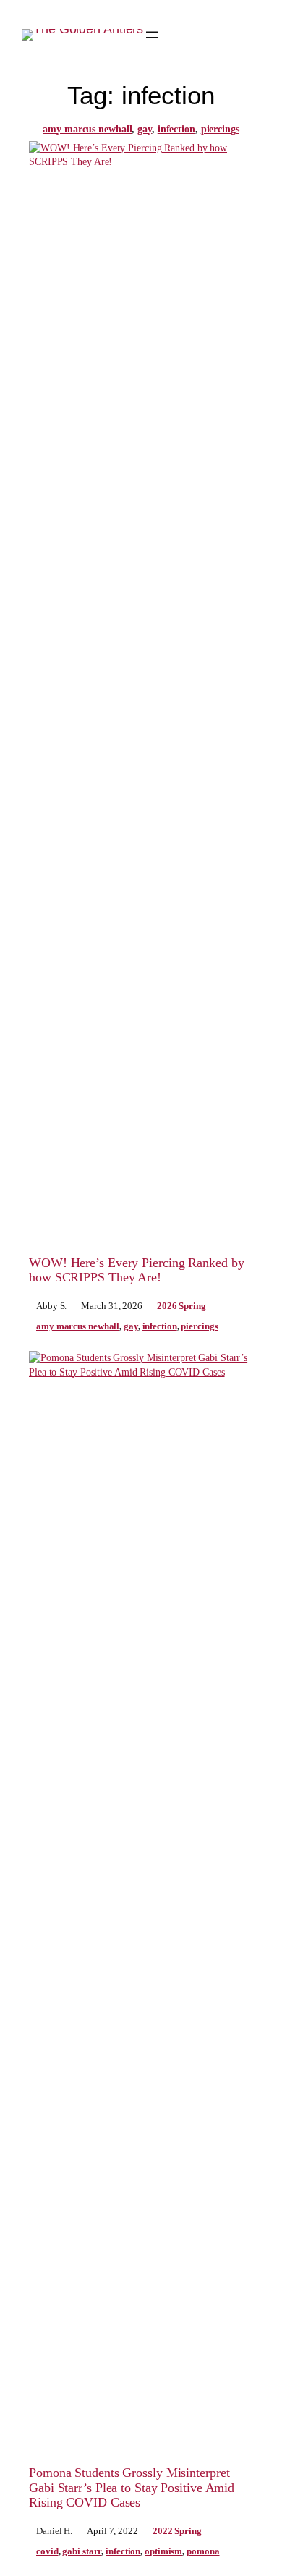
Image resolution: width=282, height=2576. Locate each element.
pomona (203, 2551)
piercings (220, 129)
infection (176, 129)
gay (145, 129)
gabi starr (82, 2551)
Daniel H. (54, 2531)
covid (47, 2551)
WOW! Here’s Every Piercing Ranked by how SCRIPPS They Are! (136, 1270)
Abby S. (51, 1306)
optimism (163, 2551)
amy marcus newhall (87, 129)
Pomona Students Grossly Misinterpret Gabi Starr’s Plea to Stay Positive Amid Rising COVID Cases (132, 2487)
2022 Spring (177, 2531)
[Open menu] (152, 35)
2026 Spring (181, 1306)
